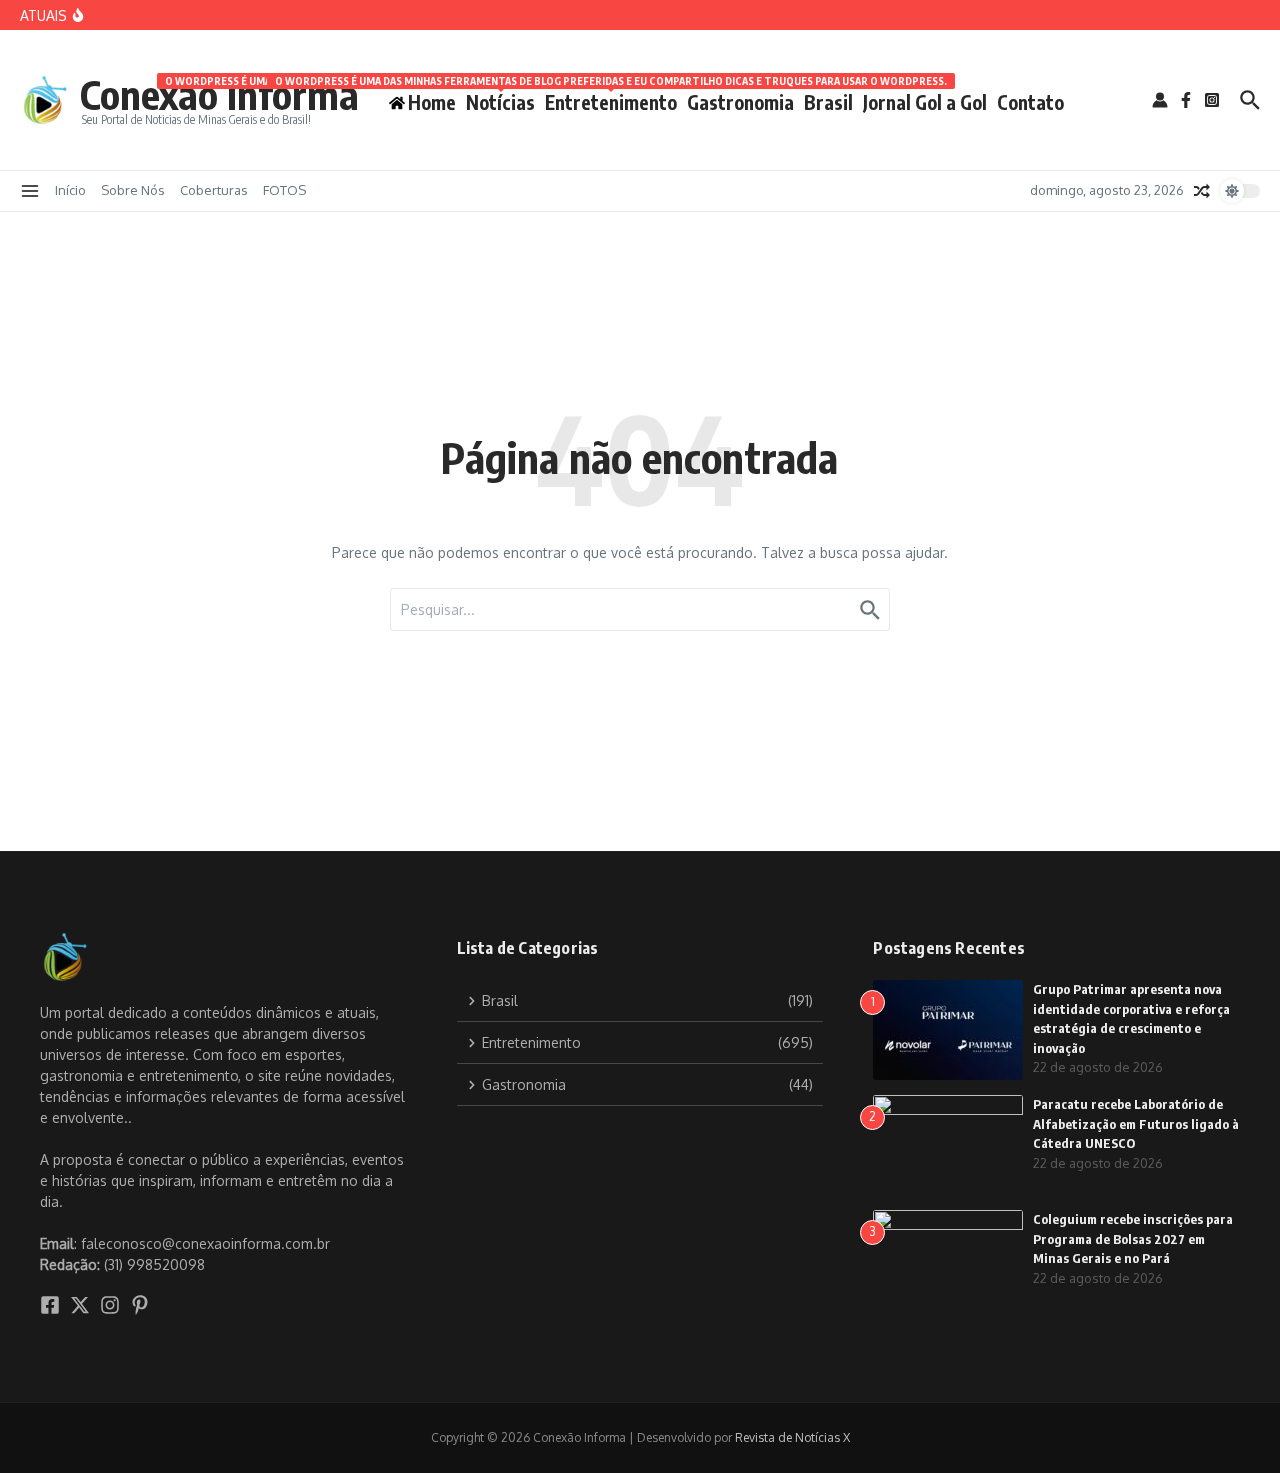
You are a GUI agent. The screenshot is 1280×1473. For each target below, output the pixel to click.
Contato (1030, 102)
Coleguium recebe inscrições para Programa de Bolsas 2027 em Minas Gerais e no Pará (1133, 1238)
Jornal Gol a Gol (925, 102)
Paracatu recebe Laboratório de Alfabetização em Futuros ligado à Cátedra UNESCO (1136, 1123)
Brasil (828, 102)
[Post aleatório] (1202, 191)
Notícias (500, 98)
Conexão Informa (219, 94)
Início (70, 190)
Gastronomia (740, 102)
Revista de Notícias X (792, 1437)
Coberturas (214, 190)
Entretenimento (611, 98)
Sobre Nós (133, 190)
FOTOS (284, 190)
